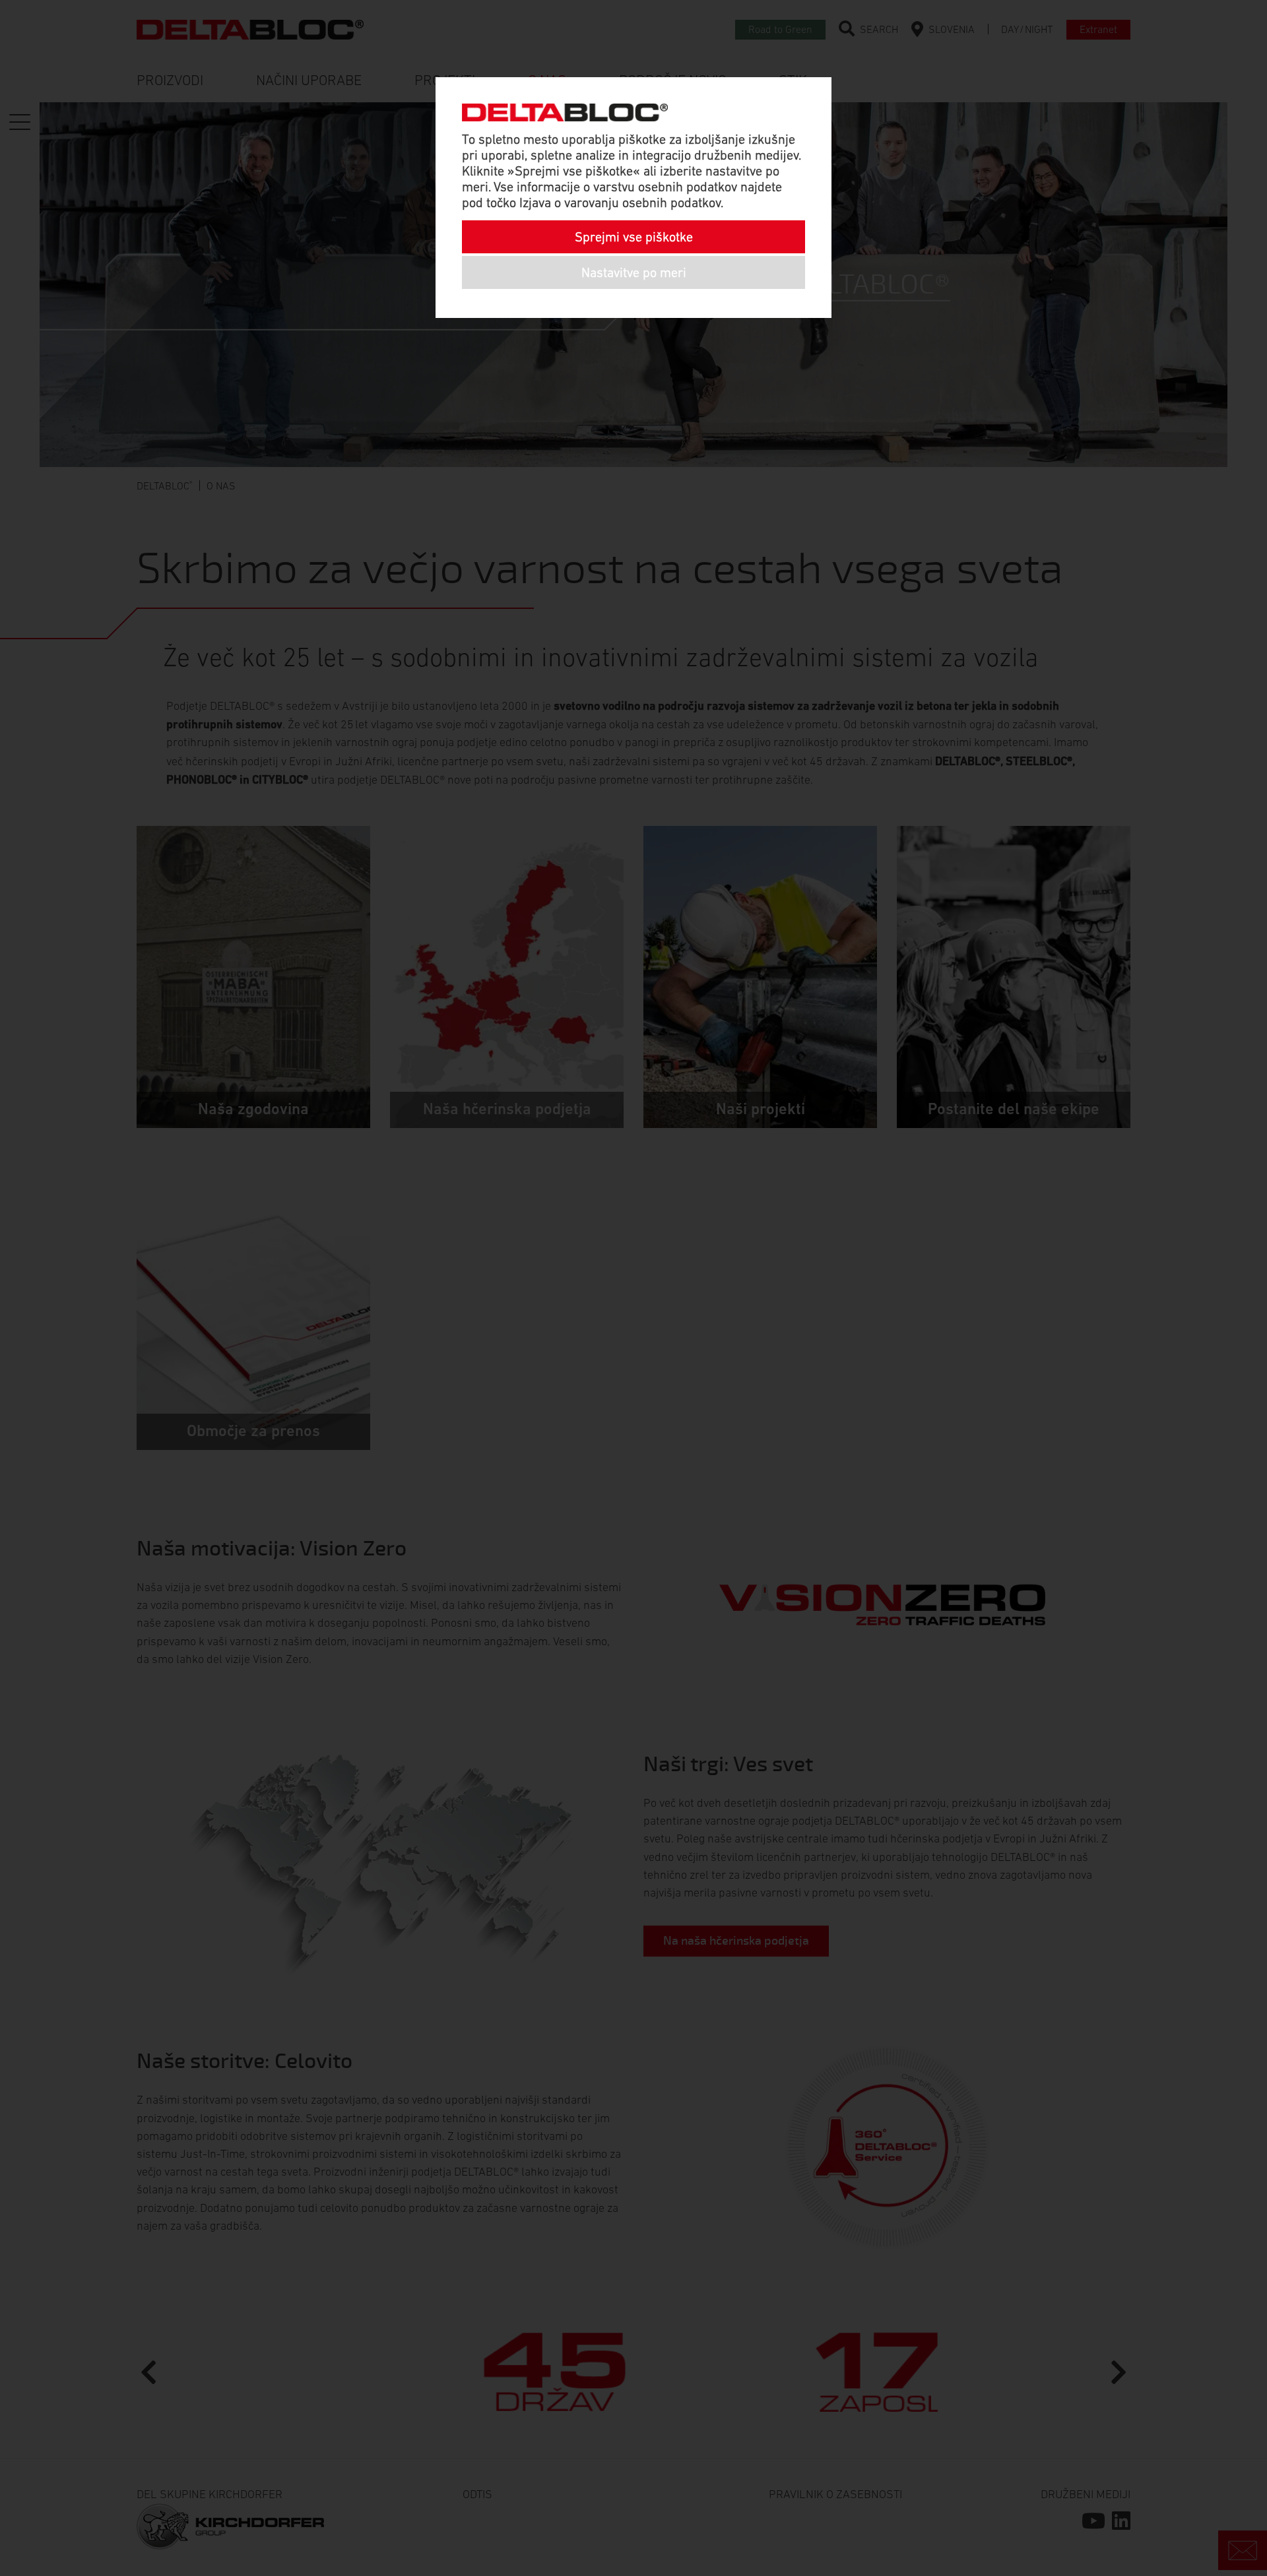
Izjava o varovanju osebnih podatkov (620, 203)
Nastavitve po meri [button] (634, 272)
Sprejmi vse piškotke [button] (634, 237)
